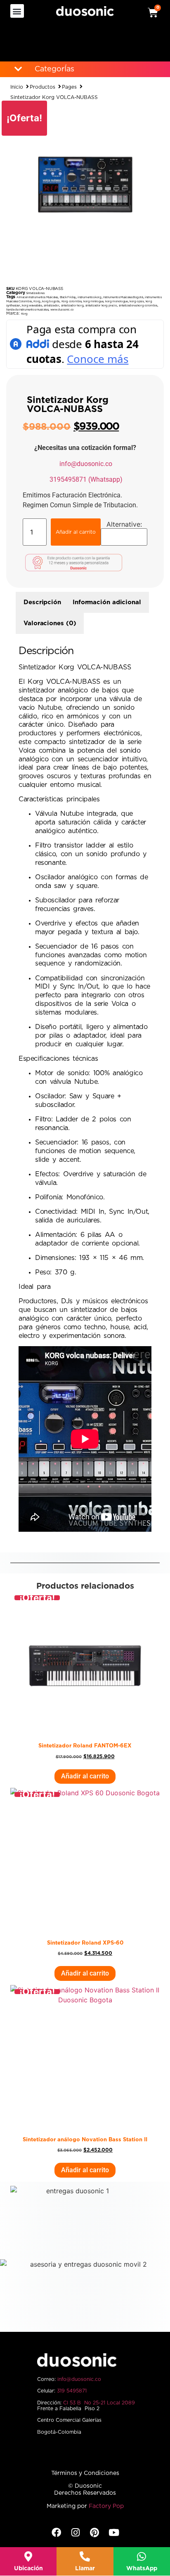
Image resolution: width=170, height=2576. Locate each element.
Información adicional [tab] (107, 602)
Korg (37, 301)
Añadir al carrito (76, 532)
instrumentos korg (89, 297)
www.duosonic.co (62, 310)
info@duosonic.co (86, 464)
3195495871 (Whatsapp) (86, 479)
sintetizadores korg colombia (138, 305)
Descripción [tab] (42, 602)
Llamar (85, 2569)
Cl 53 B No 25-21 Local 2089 (99, 2403)
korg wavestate (32, 305)
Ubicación (28, 2569)
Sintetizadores (35, 293)
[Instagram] (75, 2532)
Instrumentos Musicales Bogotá (123, 297)
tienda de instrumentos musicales (27, 310)
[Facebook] (56, 2532)
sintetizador (51, 305)
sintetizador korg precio (101, 305)
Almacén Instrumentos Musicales (37, 297)
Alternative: (124, 524)
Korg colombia (72, 301)
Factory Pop (106, 2506)
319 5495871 (72, 2391)
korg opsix (137, 301)
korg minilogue (93, 301)
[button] (17, 11)
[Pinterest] (95, 2532)
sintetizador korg (72, 305)
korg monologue (116, 301)
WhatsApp (142, 2569)
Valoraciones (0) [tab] (50, 623)
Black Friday (68, 297)
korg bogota (51, 301)
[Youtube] (114, 2532)
